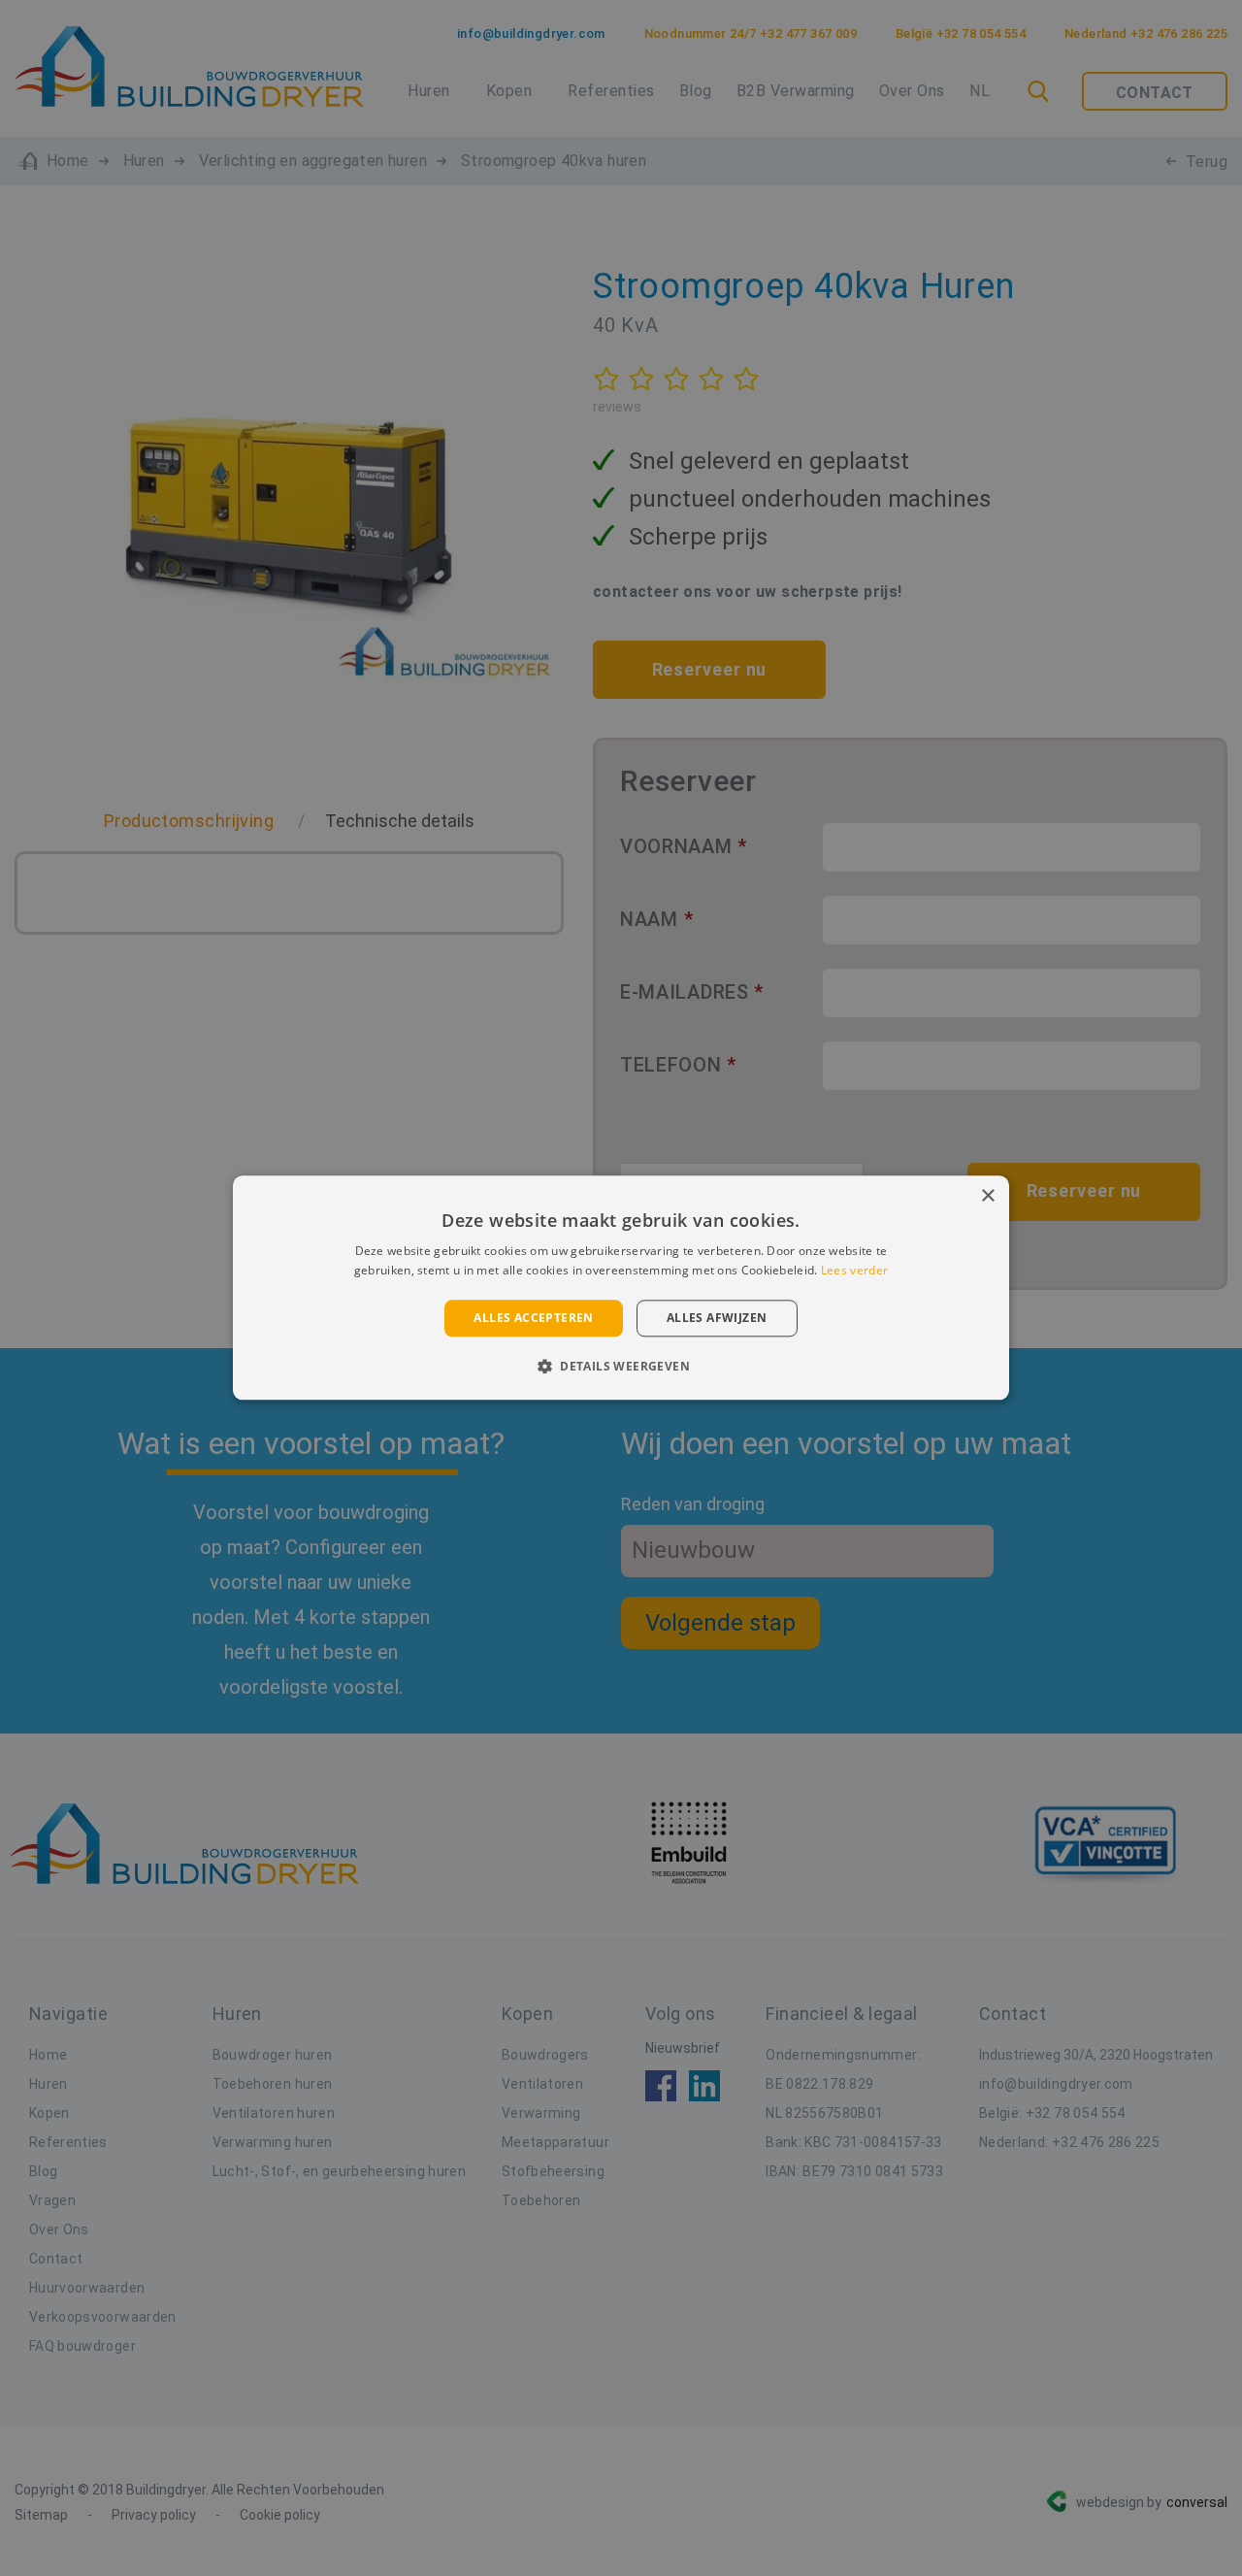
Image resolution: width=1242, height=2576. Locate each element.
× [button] (987, 1196)
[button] (621, 1367)
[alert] (621, 1288)
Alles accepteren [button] (533, 1318)
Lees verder (854, 1271)
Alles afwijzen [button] (717, 1318)
